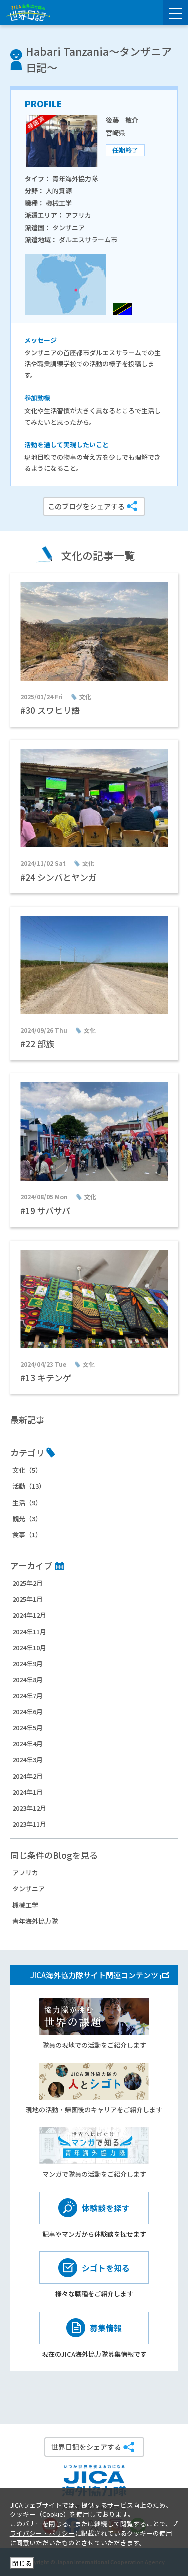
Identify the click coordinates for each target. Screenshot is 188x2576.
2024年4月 (27, 1744)
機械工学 (25, 1905)
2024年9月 (27, 1663)
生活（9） (27, 1502)
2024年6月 (27, 1712)
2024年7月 (27, 1696)
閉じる (22, 2563)
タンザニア (28, 1889)
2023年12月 (29, 1808)
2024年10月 (29, 1647)
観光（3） (27, 1518)
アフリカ (25, 1873)
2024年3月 (27, 1760)
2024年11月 (29, 1631)
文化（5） (27, 1470)
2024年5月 (27, 1728)
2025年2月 (27, 1583)
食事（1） (27, 1534)
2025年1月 (27, 1599)
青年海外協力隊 (35, 1921)
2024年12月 (29, 1615)
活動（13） (29, 1486)
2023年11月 (29, 1824)
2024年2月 (27, 1776)
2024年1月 (27, 1792)
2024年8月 (27, 1679)
